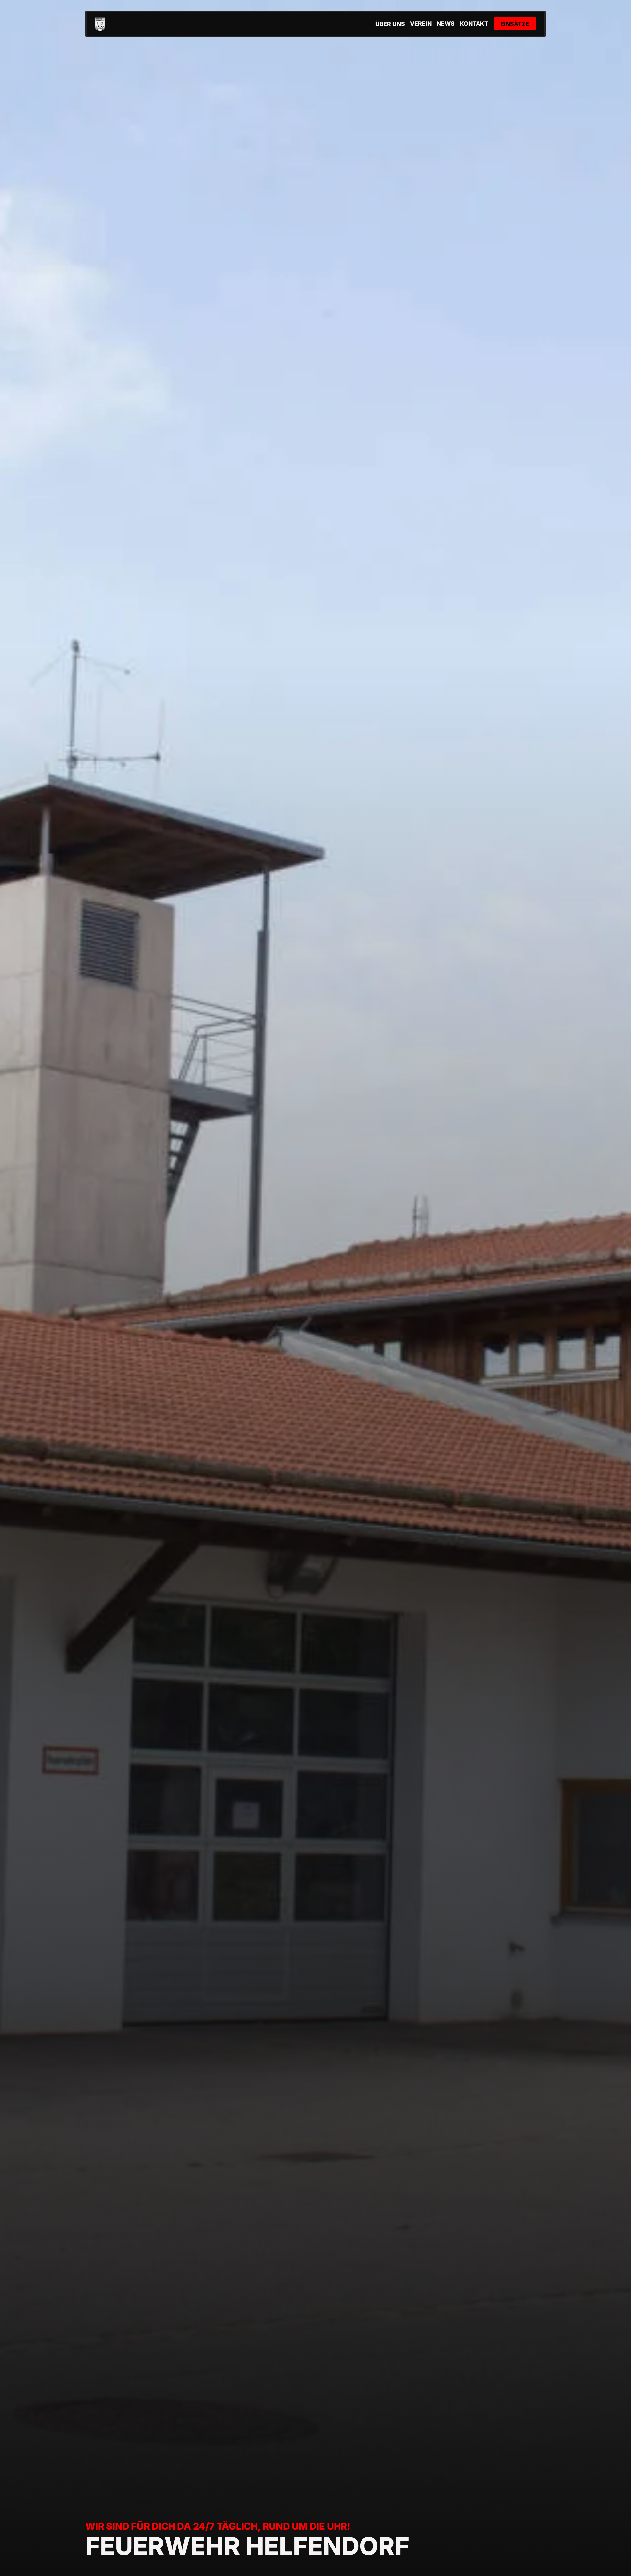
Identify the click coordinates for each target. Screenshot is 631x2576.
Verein (421, 24)
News (446, 24)
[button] (390, 24)
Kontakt (474, 24)
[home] (100, 24)
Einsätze (515, 24)
